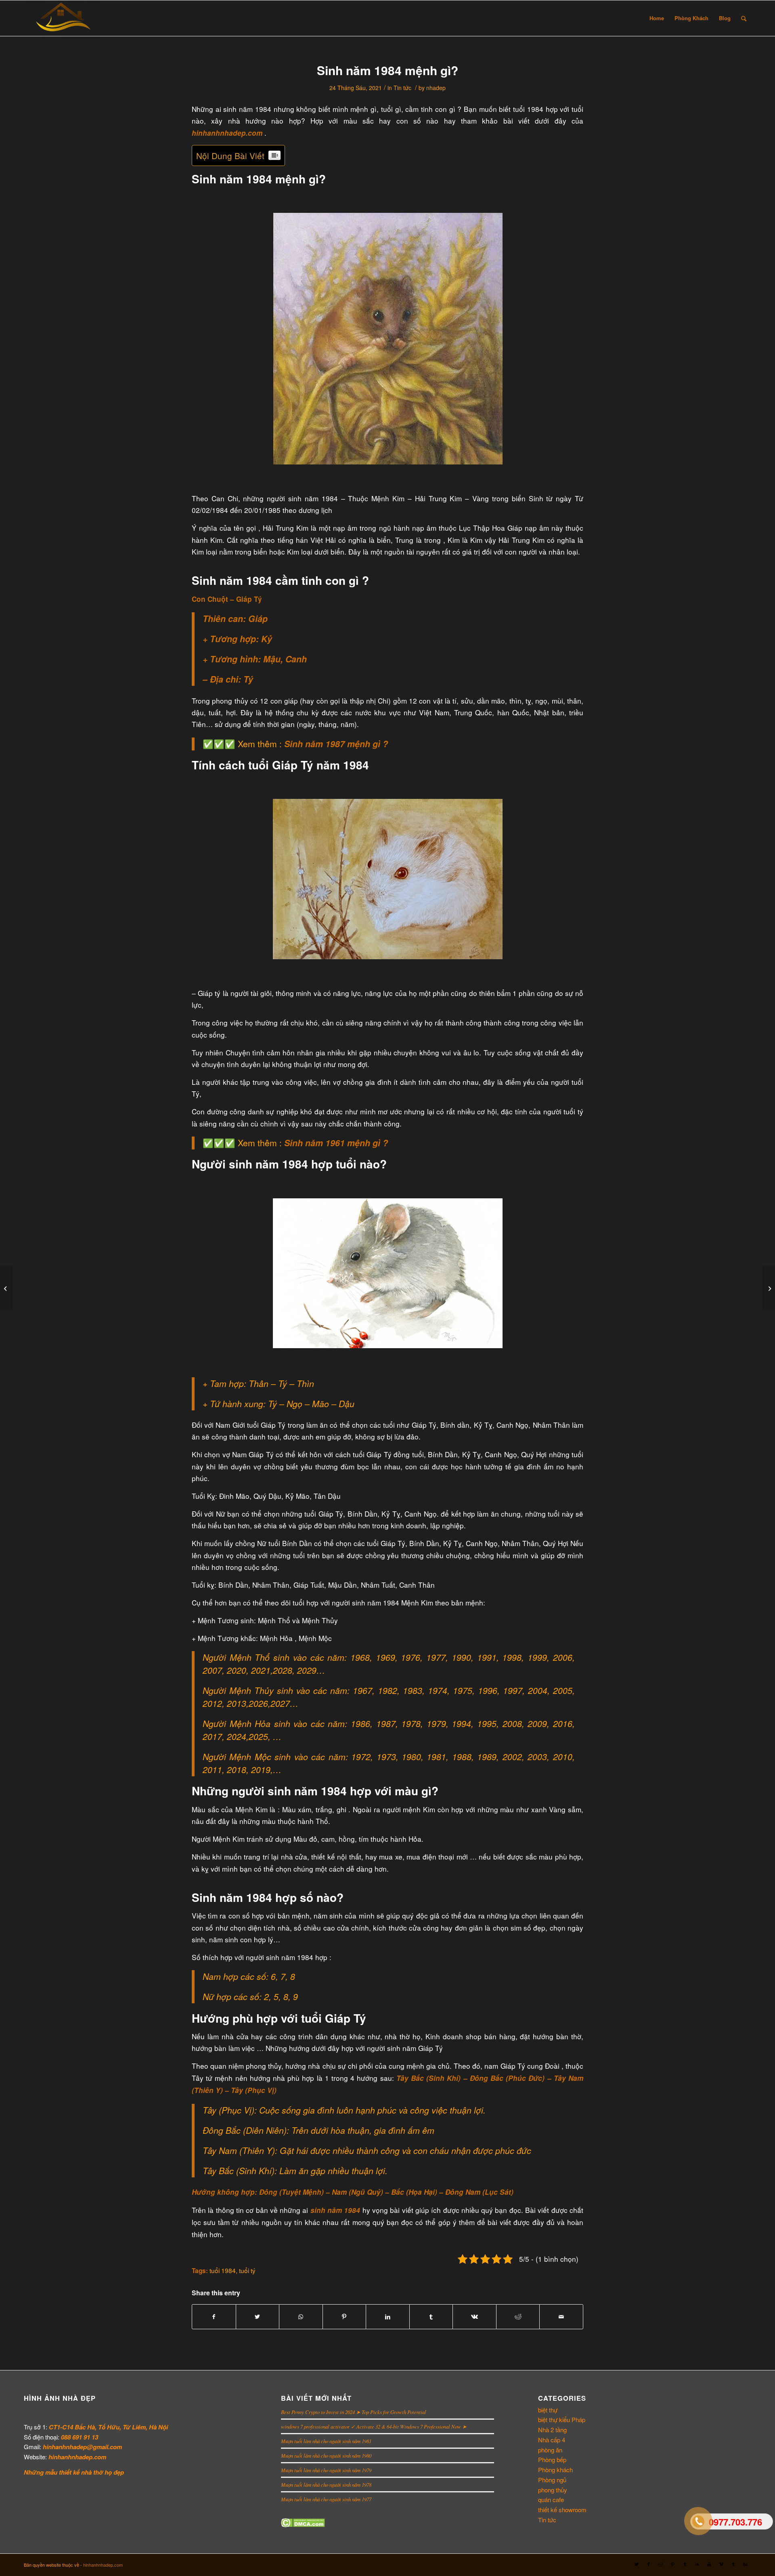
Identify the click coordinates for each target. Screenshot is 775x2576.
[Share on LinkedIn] (388, 2317)
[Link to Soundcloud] (697, 2564)
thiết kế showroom (562, 2510)
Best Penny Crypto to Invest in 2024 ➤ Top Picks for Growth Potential (354, 2412)
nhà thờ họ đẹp (103, 2472)
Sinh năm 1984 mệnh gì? (387, 70)
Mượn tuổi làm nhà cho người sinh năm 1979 (326, 2470)
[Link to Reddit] (661, 2564)
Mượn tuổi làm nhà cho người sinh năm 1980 (326, 2455)
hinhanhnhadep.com (103, 2565)
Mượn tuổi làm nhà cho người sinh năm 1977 (326, 2499)
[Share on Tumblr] (431, 2317)
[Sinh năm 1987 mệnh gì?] (769, 1288)
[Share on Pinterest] (345, 2317)
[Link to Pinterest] (673, 2564)
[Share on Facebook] (214, 2317)
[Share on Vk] (474, 2317)
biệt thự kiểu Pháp (562, 2419)
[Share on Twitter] (258, 2317)
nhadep (436, 88)
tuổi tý (247, 2270)
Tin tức (402, 88)
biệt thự (548, 2410)
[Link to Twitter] (637, 2564)
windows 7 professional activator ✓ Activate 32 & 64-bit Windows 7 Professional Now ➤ (374, 2426)
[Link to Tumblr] (685, 2564)
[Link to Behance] (746, 2564)
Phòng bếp (552, 2459)
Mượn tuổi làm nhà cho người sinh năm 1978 (326, 2485)
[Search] (744, 18)
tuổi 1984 (223, 2270)
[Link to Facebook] (649, 2564)
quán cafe (551, 2499)
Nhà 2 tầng (552, 2430)
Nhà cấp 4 (552, 2440)
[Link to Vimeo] (721, 2564)
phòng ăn (550, 2450)
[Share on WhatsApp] (301, 2317)
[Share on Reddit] (518, 2317)
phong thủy (553, 2490)
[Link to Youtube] (709, 2564)
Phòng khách (555, 2470)
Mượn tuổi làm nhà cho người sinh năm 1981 (326, 2441)
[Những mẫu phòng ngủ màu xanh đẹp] (6, 1288)
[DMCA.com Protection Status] (303, 2525)
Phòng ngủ (552, 2480)
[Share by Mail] (561, 2317)
